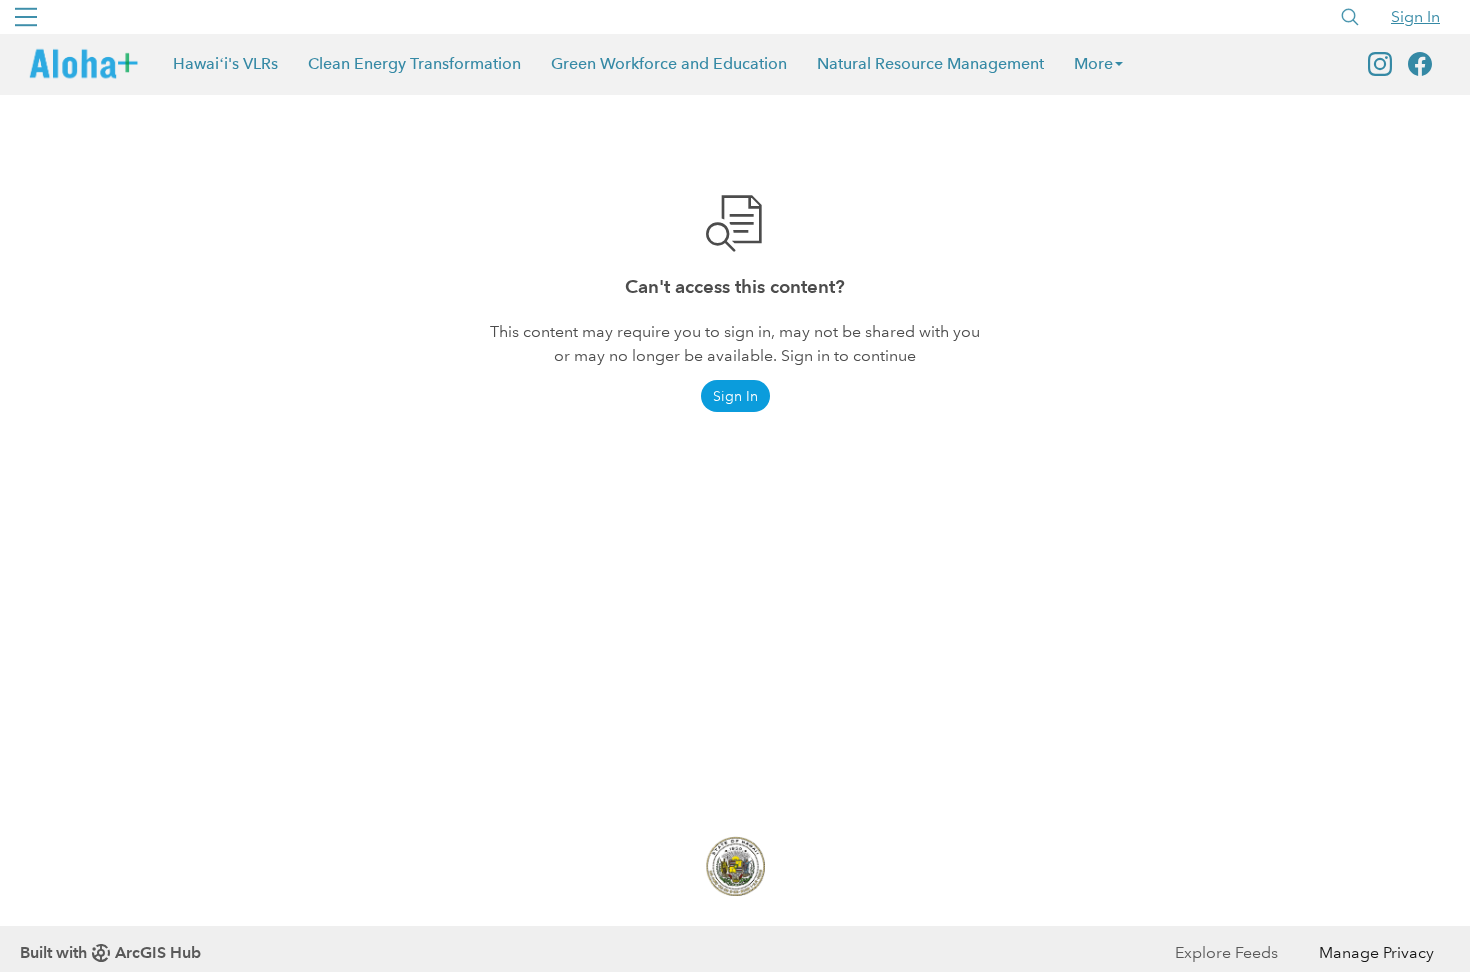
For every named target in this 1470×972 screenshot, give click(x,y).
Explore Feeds (1226, 952)
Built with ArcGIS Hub (110, 952)
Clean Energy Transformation (414, 63)
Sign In (1415, 16)
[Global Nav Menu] (26, 17)
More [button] (1093, 63)
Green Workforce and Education (669, 63)
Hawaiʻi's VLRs (225, 63)
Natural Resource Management (930, 63)
